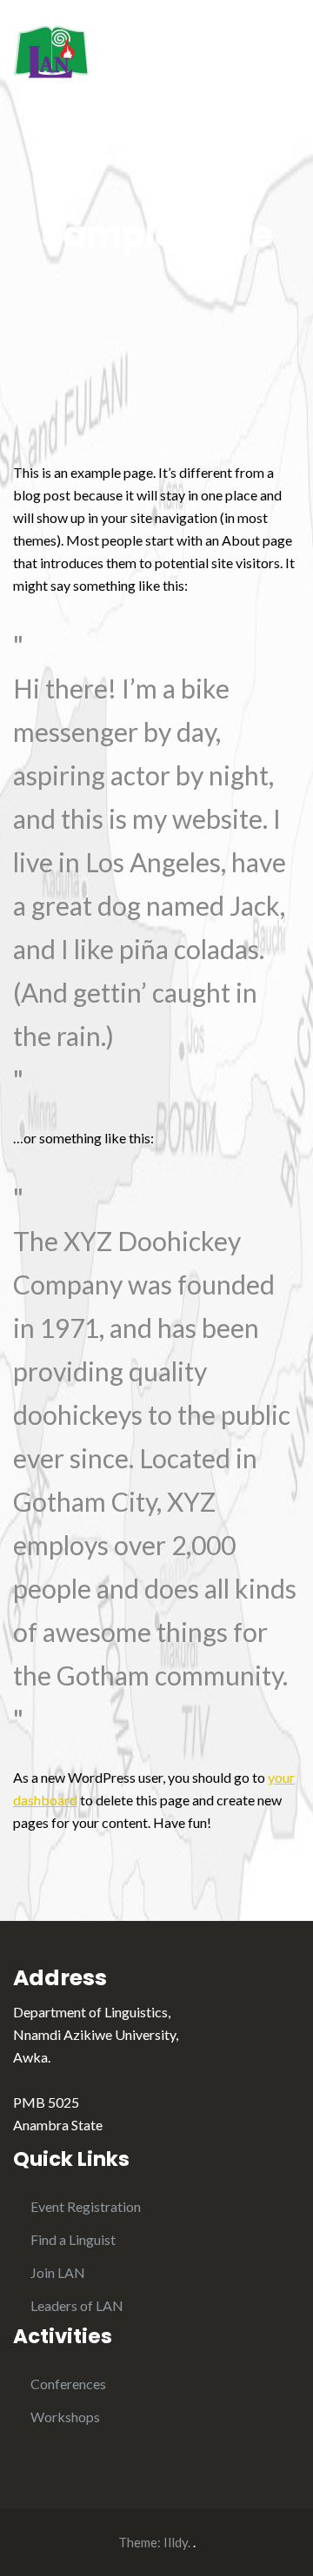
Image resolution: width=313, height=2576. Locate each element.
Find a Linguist (73, 2239)
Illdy (176, 2542)
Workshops (65, 2417)
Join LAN (58, 2272)
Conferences (68, 2384)
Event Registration (86, 2206)
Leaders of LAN (77, 2305)
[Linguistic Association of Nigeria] (51, 49)
